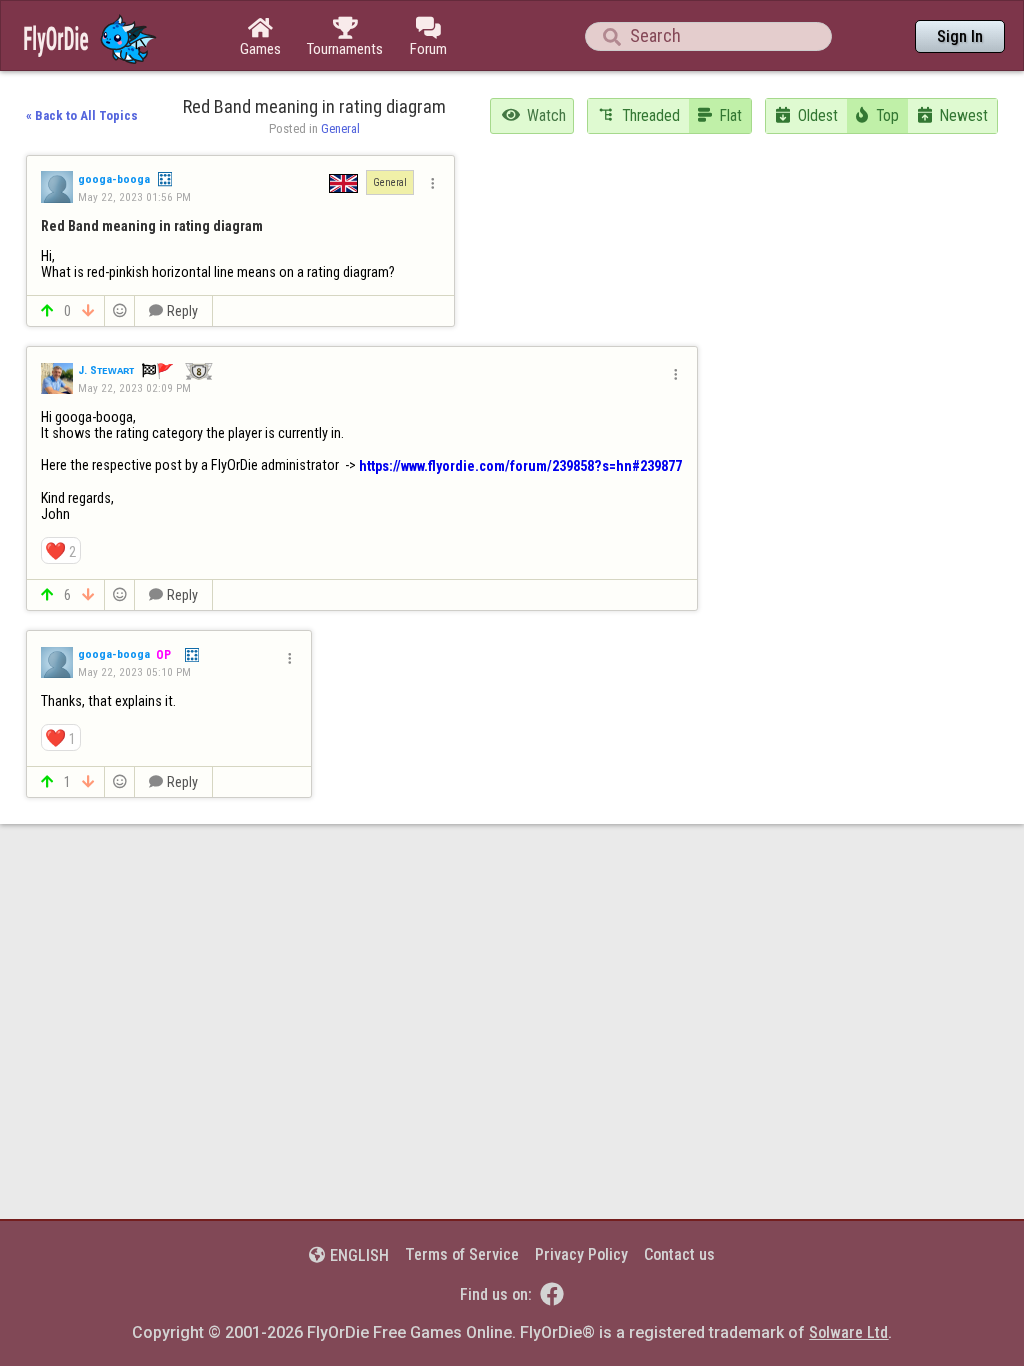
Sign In (960, 36)
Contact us (679, 1254)
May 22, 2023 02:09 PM (134, 388)
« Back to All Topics (82, 115)
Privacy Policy (581, 1254)
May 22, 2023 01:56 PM (134, 197)
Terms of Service (462, 1254)
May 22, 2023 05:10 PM (134, 672)
